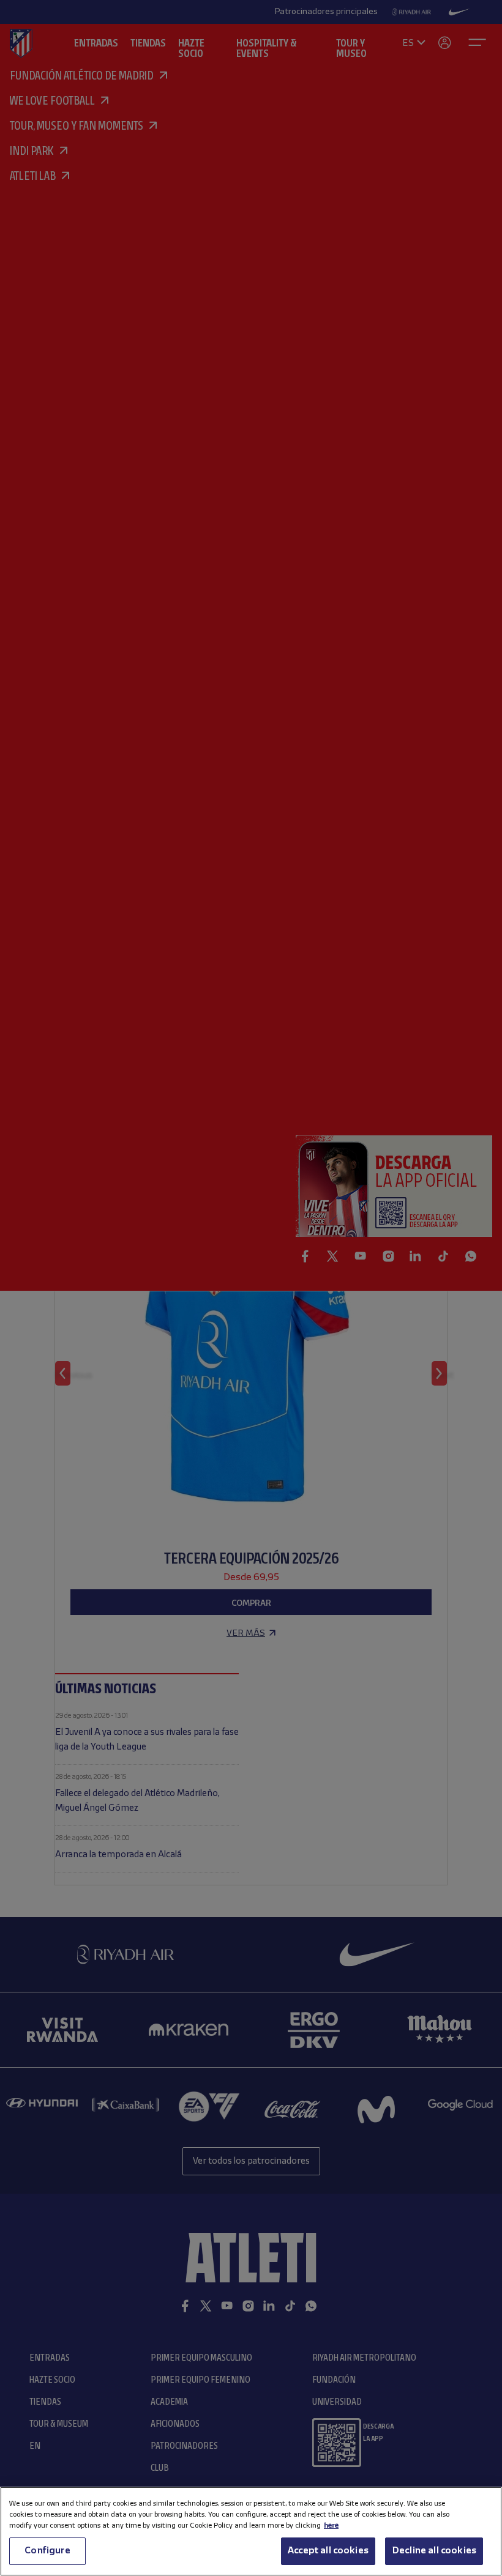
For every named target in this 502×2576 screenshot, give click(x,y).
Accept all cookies (328, 2551)
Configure (47, 2551)
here (331, 2526)
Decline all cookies (434, 2551)
